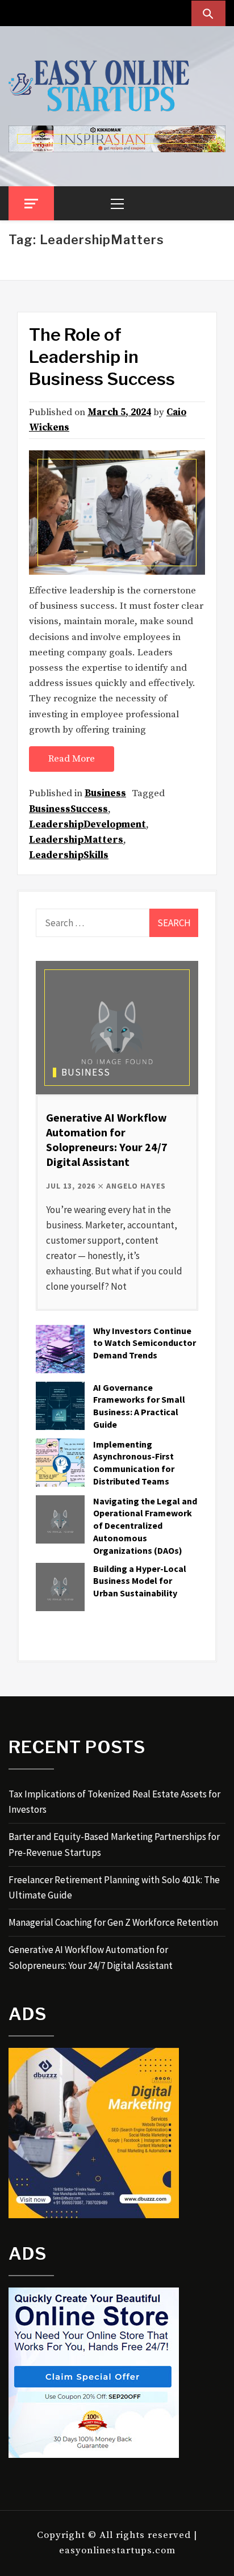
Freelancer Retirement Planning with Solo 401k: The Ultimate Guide (114, 1887)
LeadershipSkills (69, 855)
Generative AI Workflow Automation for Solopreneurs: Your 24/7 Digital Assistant (107, 1139)
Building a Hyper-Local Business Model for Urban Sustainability (140, 1581)
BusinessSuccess (68, 809)
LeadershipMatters (76, 840)
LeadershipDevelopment (87, 825)
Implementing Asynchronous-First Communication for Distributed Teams (134, 1463)
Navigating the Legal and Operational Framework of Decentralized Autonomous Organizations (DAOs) (145, 1526)
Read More (72, 759)
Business (105, 793)
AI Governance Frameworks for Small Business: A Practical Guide (139, 1406)
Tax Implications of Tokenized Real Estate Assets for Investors (114, 1802)
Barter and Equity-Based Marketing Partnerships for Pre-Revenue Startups (114, 1844)
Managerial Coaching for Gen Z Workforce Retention (113, 1922)
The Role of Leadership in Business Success (102, 357)
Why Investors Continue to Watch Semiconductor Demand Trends (145, 1343)
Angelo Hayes (136, 1186)
